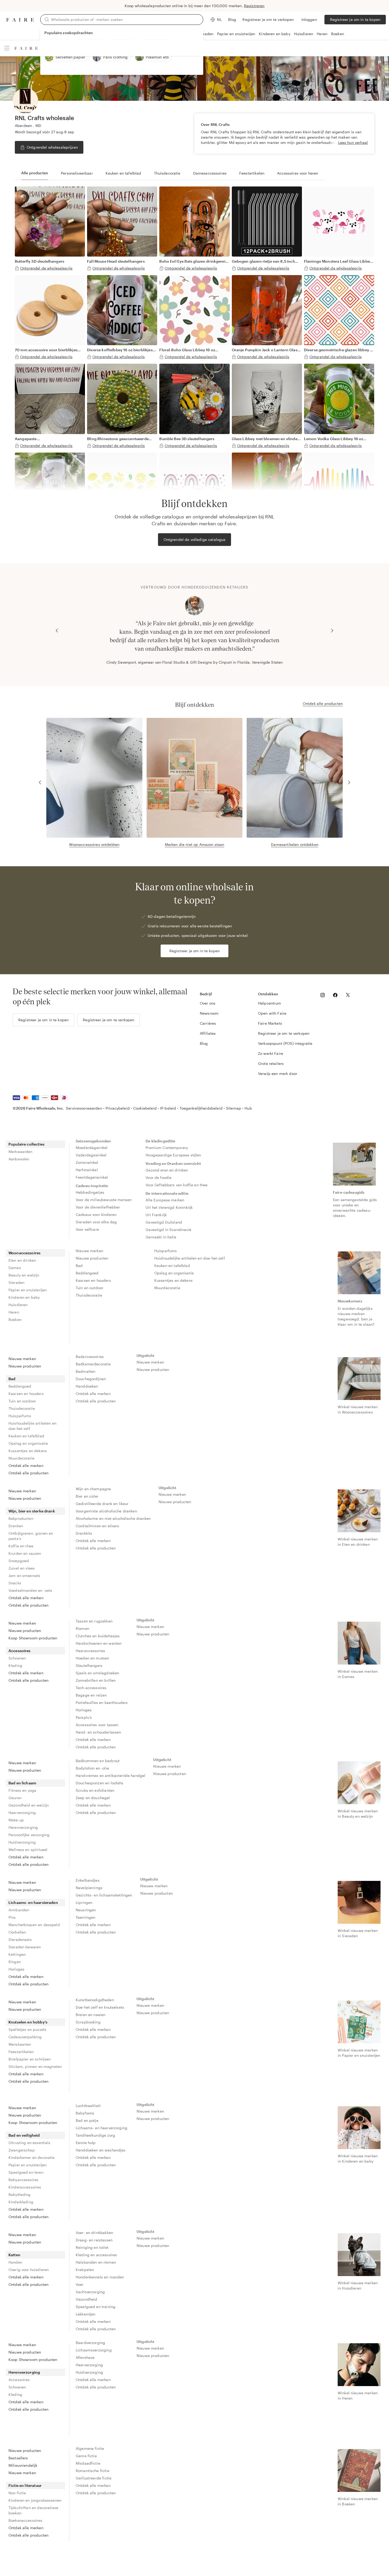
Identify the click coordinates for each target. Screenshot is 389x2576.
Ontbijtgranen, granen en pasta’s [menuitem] (31, 1536)
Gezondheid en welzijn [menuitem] (29, 1805)
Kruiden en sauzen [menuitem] (25, 1553)
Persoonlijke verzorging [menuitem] (29, 1835)
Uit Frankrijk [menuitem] (156, 1215)
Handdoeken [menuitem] (87, 1386)
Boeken (338, 34)
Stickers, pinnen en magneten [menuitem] (35, 2066)
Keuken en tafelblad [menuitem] (172, 1266)
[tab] (35, 173)
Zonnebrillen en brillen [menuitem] (96, 1680)
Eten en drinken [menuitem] (22, 1260)
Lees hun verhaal (353, 142)
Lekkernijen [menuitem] (86, 2314)
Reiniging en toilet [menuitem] (92, 2247)
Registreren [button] (254, 6)
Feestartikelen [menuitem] (21, 2052)
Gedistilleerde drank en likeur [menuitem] (102, 1504)
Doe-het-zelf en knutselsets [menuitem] (100, 2007)
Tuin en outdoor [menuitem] (89, 1288)
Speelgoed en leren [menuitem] (26, 2172)
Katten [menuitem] (14, 2255)
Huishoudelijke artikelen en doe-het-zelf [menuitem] (190, 1258)
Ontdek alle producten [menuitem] (28, 1473)
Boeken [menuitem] (15, 1319)
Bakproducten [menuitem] (21, 1518)
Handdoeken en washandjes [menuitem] (101, 2150)
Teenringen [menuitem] (86, 1917)
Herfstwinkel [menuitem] (87, 1170)
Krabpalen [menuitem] (85, 2270)
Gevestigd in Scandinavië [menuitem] (168, 1230)
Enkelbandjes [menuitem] (88, 1880)
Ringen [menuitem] (15, 1962)
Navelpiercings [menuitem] (89, 1888)
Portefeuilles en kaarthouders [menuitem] (102, 1702)
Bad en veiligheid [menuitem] (24, 2135)
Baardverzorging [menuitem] (90, 2343)
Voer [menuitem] (80, 2284)
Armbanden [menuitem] (19, 1910)
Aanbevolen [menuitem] (19, 1159)
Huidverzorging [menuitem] (22, 1842)
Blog (232, 19)
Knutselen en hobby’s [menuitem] (28, 2022)
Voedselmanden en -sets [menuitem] (30, 1590)
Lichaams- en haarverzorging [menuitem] (101, 2128)
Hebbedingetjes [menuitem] (90, 1192)
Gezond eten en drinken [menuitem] (167, 1170)
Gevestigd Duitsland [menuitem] (164, 1222)
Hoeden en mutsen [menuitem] (92, 1658)
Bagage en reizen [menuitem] (91, 1695)
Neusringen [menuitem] (86, 1910)
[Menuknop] (7, 48)
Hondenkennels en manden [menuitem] (100, 2277)
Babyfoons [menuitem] (85, 2113)
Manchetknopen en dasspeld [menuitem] (34, 1925)
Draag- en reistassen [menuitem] (94, 2240)
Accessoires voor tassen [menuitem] (97, 1725)
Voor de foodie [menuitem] (159, 1177)
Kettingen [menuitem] (17, 1954)
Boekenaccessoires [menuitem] (26, 2520)
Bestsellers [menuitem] (18, 2458)
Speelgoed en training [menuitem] (96, 2307)
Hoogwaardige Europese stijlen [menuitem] (173, 1155)
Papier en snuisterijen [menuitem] (28, 1290)
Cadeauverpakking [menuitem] (25, 2037)
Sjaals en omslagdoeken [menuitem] (97, 1673)
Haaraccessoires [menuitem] (90, 1651)
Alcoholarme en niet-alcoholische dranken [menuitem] (113, 1518)
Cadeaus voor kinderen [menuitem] (96, 1214)
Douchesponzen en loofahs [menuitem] (100, 1783)
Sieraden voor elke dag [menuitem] (96, 1222)
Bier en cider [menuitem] (87, 1496)
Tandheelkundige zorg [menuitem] (95, 2135)
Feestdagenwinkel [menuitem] (92, 1177)
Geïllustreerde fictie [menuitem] (94, 2478)
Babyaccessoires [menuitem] (23, 2180)
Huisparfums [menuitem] (166, 1251)
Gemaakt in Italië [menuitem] (161, 1237)
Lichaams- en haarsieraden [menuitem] (33, 1902)
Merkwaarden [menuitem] (21, 1152)
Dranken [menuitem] (16, 1526)
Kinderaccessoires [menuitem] (25, 2187)
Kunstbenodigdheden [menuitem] (95, 2000)
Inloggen (309, 19)
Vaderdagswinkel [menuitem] (91, 1155)
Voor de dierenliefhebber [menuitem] (98, 1207)
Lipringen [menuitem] (84, 1902)
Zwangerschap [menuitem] (22, 2150)
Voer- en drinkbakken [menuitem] (94, 2233)
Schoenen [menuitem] (17, 1658)
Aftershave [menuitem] (85, 2357)
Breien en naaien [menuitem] (91, 2015)
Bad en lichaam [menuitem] (22, 1783)
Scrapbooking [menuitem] (88, 2022)
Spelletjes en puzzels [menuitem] (27, 2029)
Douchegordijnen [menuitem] (91, 1379)
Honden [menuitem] (15, 2262)
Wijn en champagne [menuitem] (93, 1489)
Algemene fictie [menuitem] (90, 2448)
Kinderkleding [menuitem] (21, 2202)
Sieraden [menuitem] (16, 1282)
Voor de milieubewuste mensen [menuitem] (104, 1200)
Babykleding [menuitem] (20, 2194)
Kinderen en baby (274, 34)
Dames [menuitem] (15, 1268)
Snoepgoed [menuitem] (19, 1561)
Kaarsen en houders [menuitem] (93, 1280)
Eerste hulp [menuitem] (86, 2143)
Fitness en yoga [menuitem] (22, 1790)
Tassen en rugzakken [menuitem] (94, 1621)
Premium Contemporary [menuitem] (167, 1148)
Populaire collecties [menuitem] (26, 1144)
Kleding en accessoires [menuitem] (96, 2255)
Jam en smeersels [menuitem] (24, 1576)
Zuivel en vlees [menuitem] (22, 1568)
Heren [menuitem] (14, 1312)
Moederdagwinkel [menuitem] (92, 1148)
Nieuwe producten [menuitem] (92, 1258)
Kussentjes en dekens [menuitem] (173, 1280)
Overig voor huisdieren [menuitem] (29, 2270)
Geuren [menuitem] (15, 1798)
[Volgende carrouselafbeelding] (332, 631)
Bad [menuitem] (79, 1266)
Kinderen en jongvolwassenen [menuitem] (35, 2500)
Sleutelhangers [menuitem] (89, 1665)
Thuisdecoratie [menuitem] (89, 1295)
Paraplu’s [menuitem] (84, 1717)
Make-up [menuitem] (16, 1820)
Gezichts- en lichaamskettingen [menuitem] (104, 1895)
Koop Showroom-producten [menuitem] (33, 1638)
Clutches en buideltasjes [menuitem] (98, 1636)
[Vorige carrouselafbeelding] (57, 631)
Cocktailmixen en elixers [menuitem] (98, 1526)
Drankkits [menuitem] (84, 1533)
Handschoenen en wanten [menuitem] (99, 1643)
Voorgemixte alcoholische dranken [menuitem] (106, 1511)
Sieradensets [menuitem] (20, 1939)
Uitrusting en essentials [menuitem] (30, 2143)
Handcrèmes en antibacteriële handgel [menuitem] (110, 1775)
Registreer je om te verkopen (268, 19)
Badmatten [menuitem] (85, 1371)
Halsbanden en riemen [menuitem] (96, 2262)
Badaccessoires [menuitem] (90, 1357)
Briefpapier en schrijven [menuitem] (30, 2059)
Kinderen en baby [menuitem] (24, 1297)
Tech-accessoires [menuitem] (91, 1688)
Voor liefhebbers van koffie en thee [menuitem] (177, 1185)
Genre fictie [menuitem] (86, 2456)
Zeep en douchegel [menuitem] (93, 1798)
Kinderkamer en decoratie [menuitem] (32, 2157)
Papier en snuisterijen (236, 34)
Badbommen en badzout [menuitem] (98, 1761)
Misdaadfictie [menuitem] (88, 2463)
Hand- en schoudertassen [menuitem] (98, 1732)
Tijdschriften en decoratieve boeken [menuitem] (33, 2510)
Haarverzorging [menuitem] (22, 1813)
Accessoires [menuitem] (20, 1651)
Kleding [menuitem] (15, 1665)
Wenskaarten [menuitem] (20, 2044)
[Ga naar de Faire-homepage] (20, 20)
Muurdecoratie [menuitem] (167, 1288)
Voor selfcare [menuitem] (87, 1229)
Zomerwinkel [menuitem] (87, 1162)
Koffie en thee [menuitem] (21, 1546)
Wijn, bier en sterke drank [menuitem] (32, 1511)
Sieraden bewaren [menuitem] (25, 1947)
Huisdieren (304, 34)
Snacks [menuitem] (15, 1583)
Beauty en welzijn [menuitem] (24, 1275)
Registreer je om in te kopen (355, 19)
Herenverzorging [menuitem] (23, 1827)
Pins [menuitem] (12, 1917)
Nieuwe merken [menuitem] (89, 1251)
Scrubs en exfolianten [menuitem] (95, 1790)
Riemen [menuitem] (82, 1628)
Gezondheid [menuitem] (87, 2299)
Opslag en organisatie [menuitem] (174, 1273)
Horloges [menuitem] (84, 1710)
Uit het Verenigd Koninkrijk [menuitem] (169, 1207)
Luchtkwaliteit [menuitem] (88, 2106)
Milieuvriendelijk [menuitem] (23, 2465)
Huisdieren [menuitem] (18, 1305)
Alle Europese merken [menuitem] (165, 1200)
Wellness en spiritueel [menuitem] (28, 1850)
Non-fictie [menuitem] (17, 2493)
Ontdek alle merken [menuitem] (26, 1465)
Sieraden (205, 34)
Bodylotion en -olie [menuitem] (92, 1768)
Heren (322, 34)
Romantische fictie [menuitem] (92, 2471)
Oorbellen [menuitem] (17, 1932)
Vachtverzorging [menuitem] (90, 2292)
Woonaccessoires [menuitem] (24, 1253)
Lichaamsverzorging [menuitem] (94, 2350)
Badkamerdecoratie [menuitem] (93, 1364)
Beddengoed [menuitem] (87, 1273)
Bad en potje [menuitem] (87, 2120)
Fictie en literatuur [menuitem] (25, 2485)
